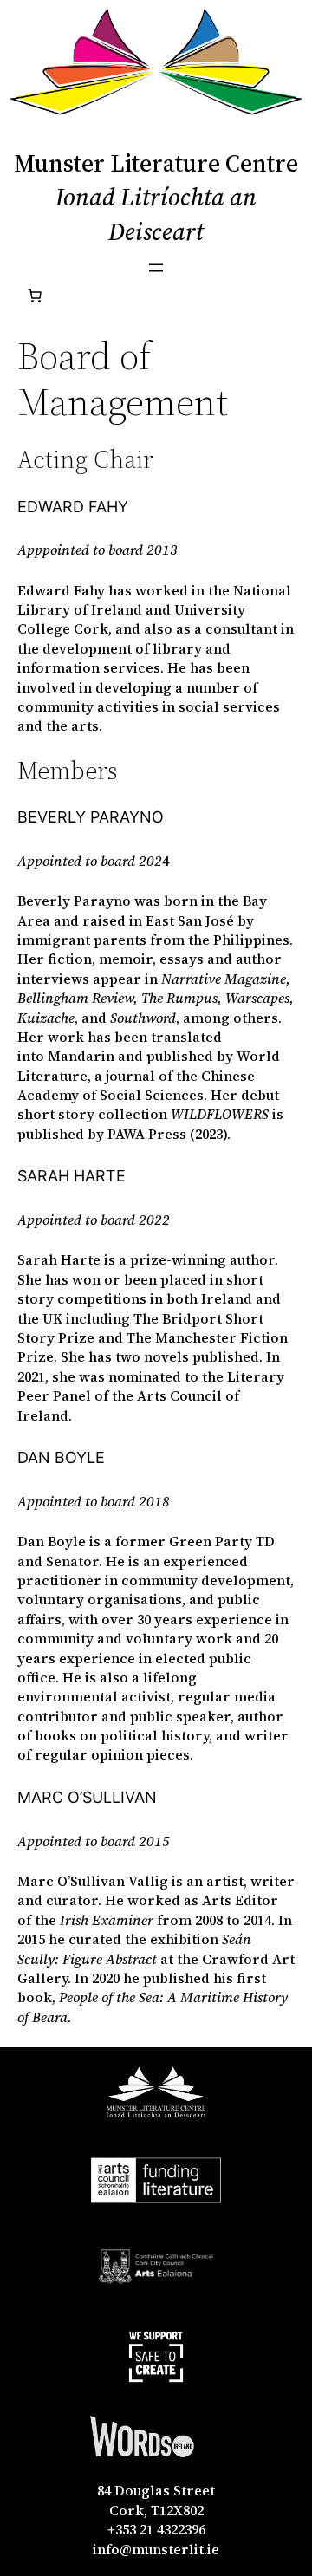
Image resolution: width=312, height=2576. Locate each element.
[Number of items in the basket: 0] (35, 296)
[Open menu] (156, 268)
